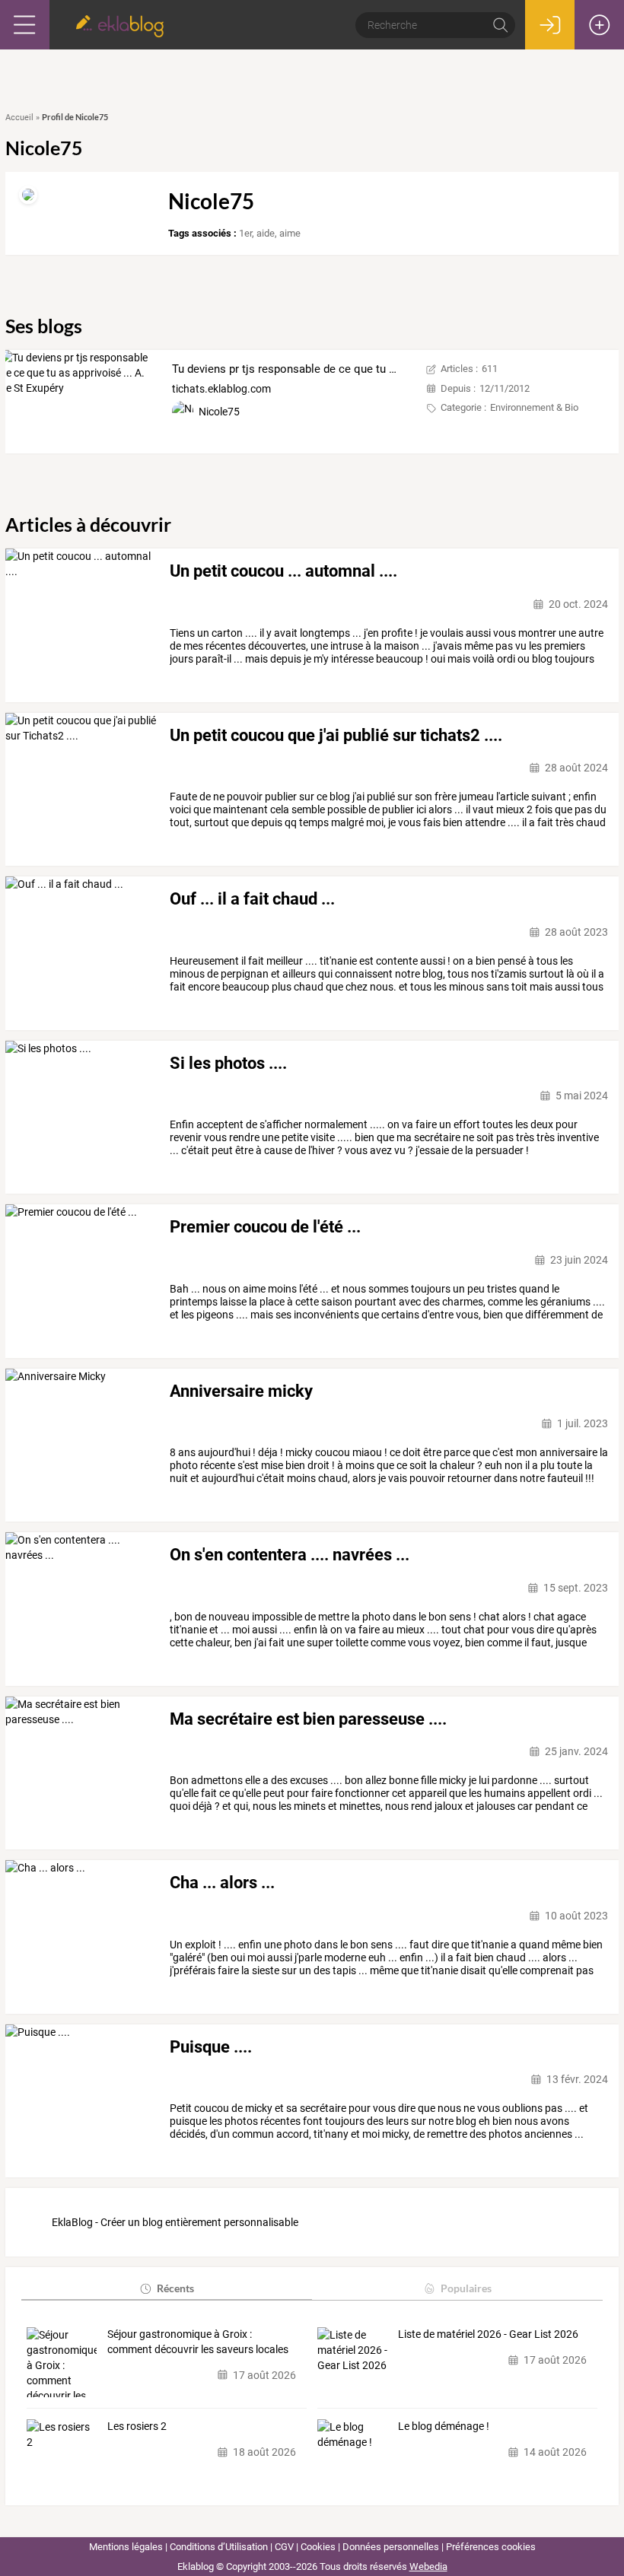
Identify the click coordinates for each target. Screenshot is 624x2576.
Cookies (318, 2547)
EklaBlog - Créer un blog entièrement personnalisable (175, 2222)
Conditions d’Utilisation (219, 2547)
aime (290, 233)
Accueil (19, 118)
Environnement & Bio (534, 407)
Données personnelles (391, 2547)
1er (245, 233)
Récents (175, 2288)
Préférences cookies (491, 2547)
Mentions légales (126, 2547)
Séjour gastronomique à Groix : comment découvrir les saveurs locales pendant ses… (198, 2342)
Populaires (466, 2288)
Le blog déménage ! (444, 2426)
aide (266, 233)
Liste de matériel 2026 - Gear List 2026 (488, 2334)
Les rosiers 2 (137, 2426)
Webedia (428, 2566)
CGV (284, 2547)
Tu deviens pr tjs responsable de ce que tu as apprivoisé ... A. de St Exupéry (363, 369)
